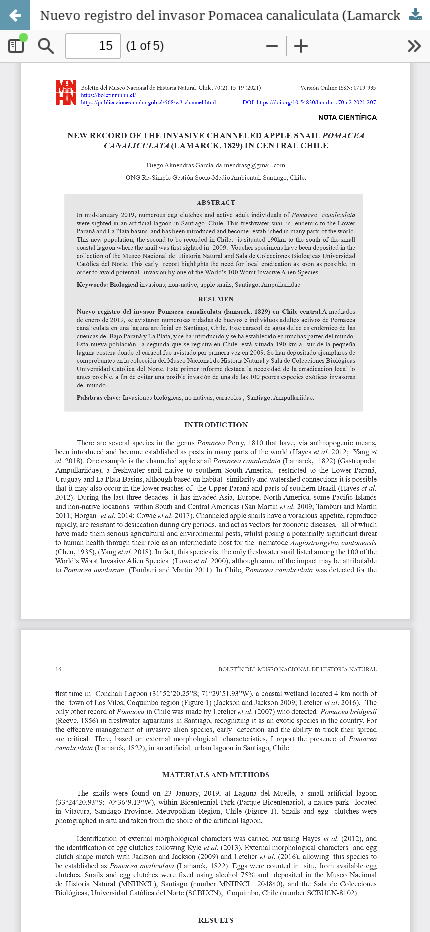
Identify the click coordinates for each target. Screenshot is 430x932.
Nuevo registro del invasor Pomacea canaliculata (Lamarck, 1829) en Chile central (235, 15)
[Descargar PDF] (415, 15)
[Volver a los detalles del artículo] (15, 15)
